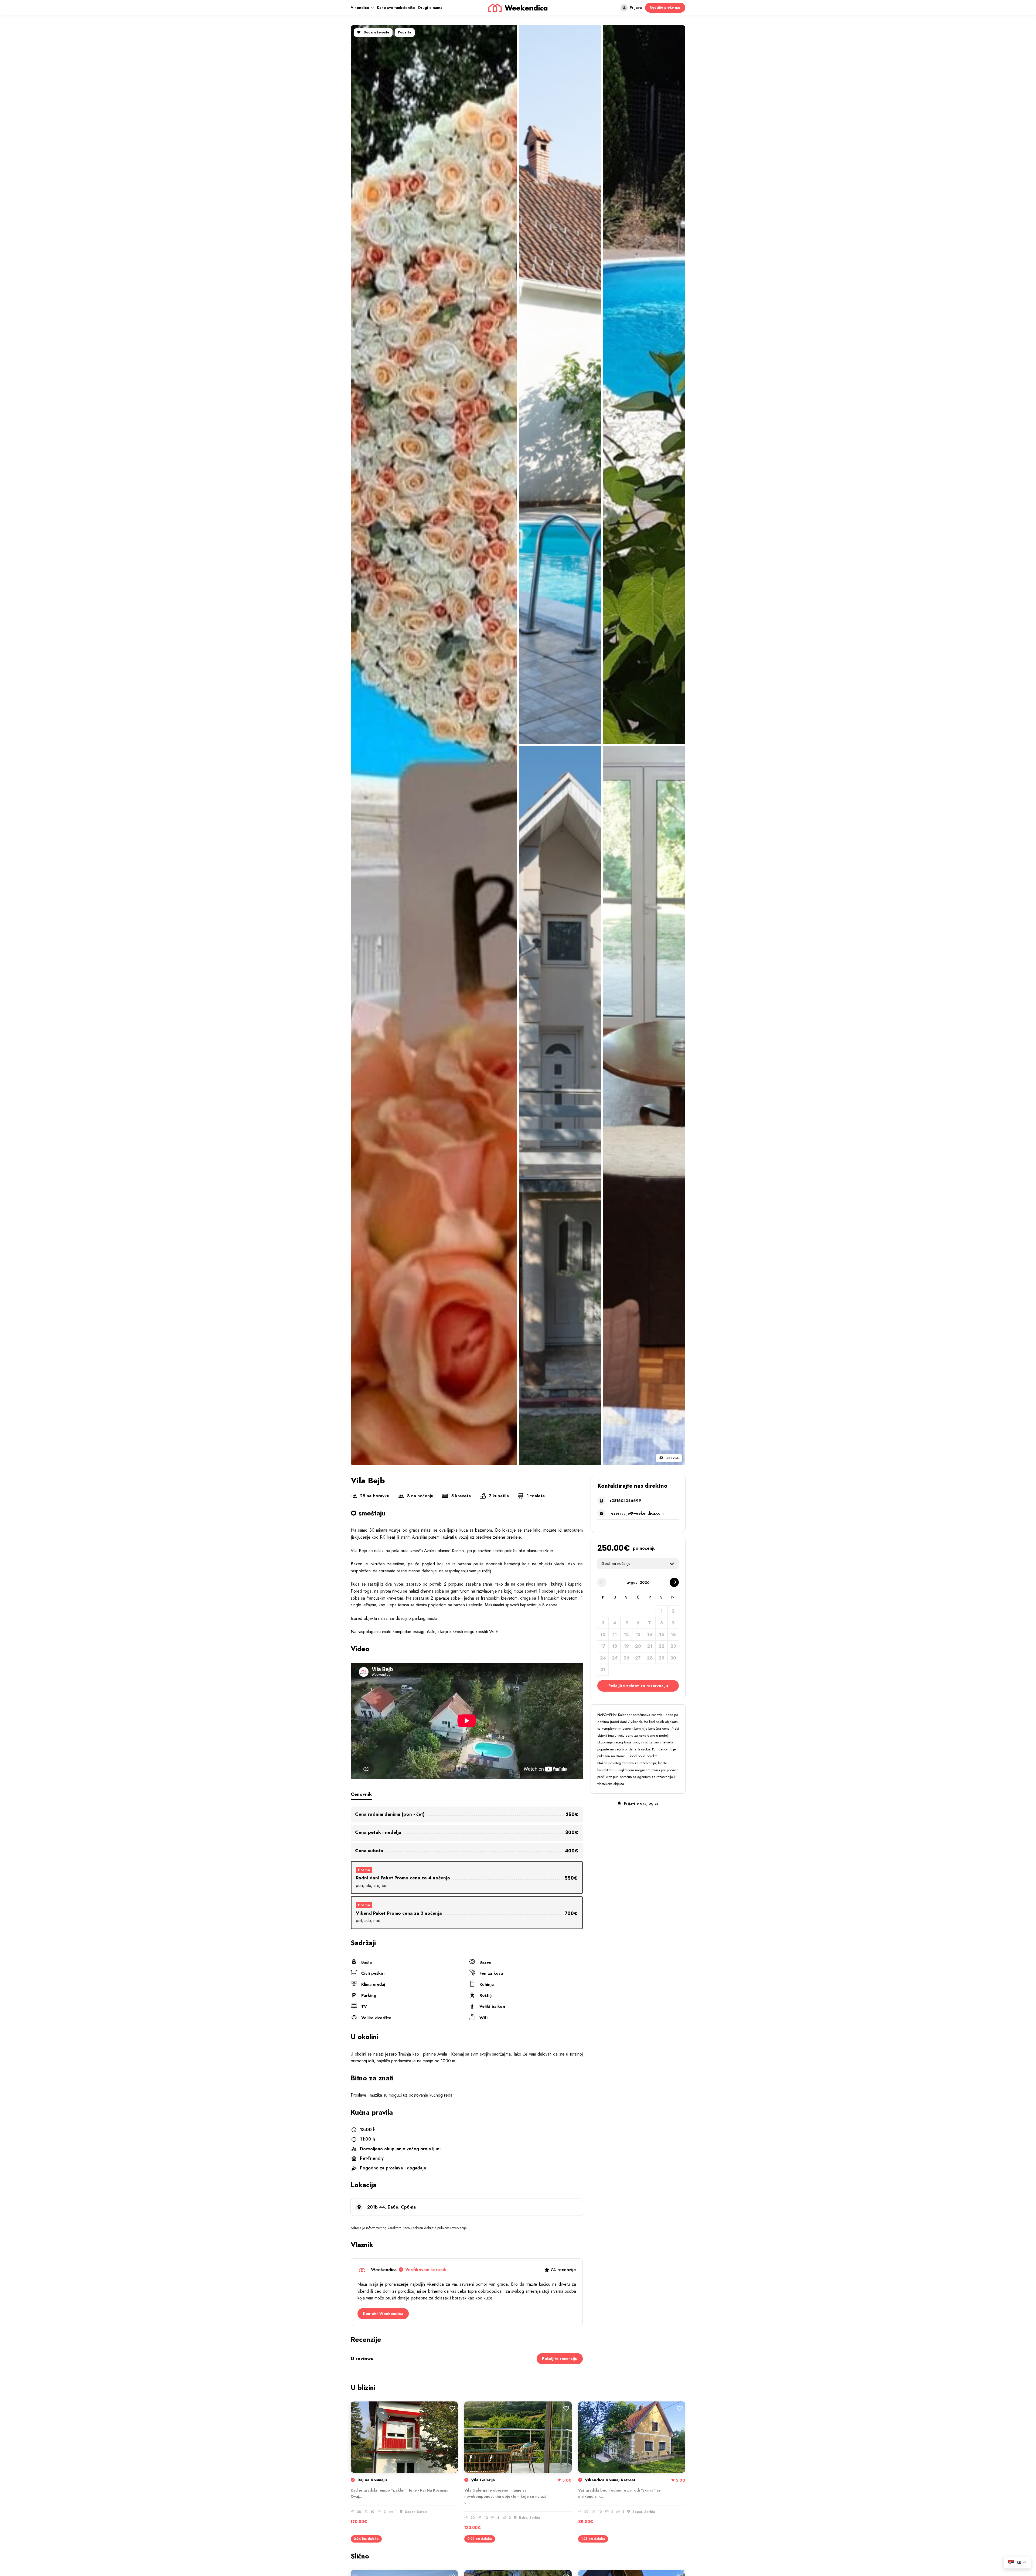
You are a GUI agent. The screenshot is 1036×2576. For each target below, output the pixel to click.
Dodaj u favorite (376, 32)
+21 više (672, 1458)
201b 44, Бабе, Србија (391, 2207)
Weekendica (409, 2270)
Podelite (405, 32)
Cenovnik (361, 1794)
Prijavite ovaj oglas (641, 1803)
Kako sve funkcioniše (396, 8)
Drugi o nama (430, 8)
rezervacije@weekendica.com (637, 1513)
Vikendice (360, 8)
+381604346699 (625, 1501)
